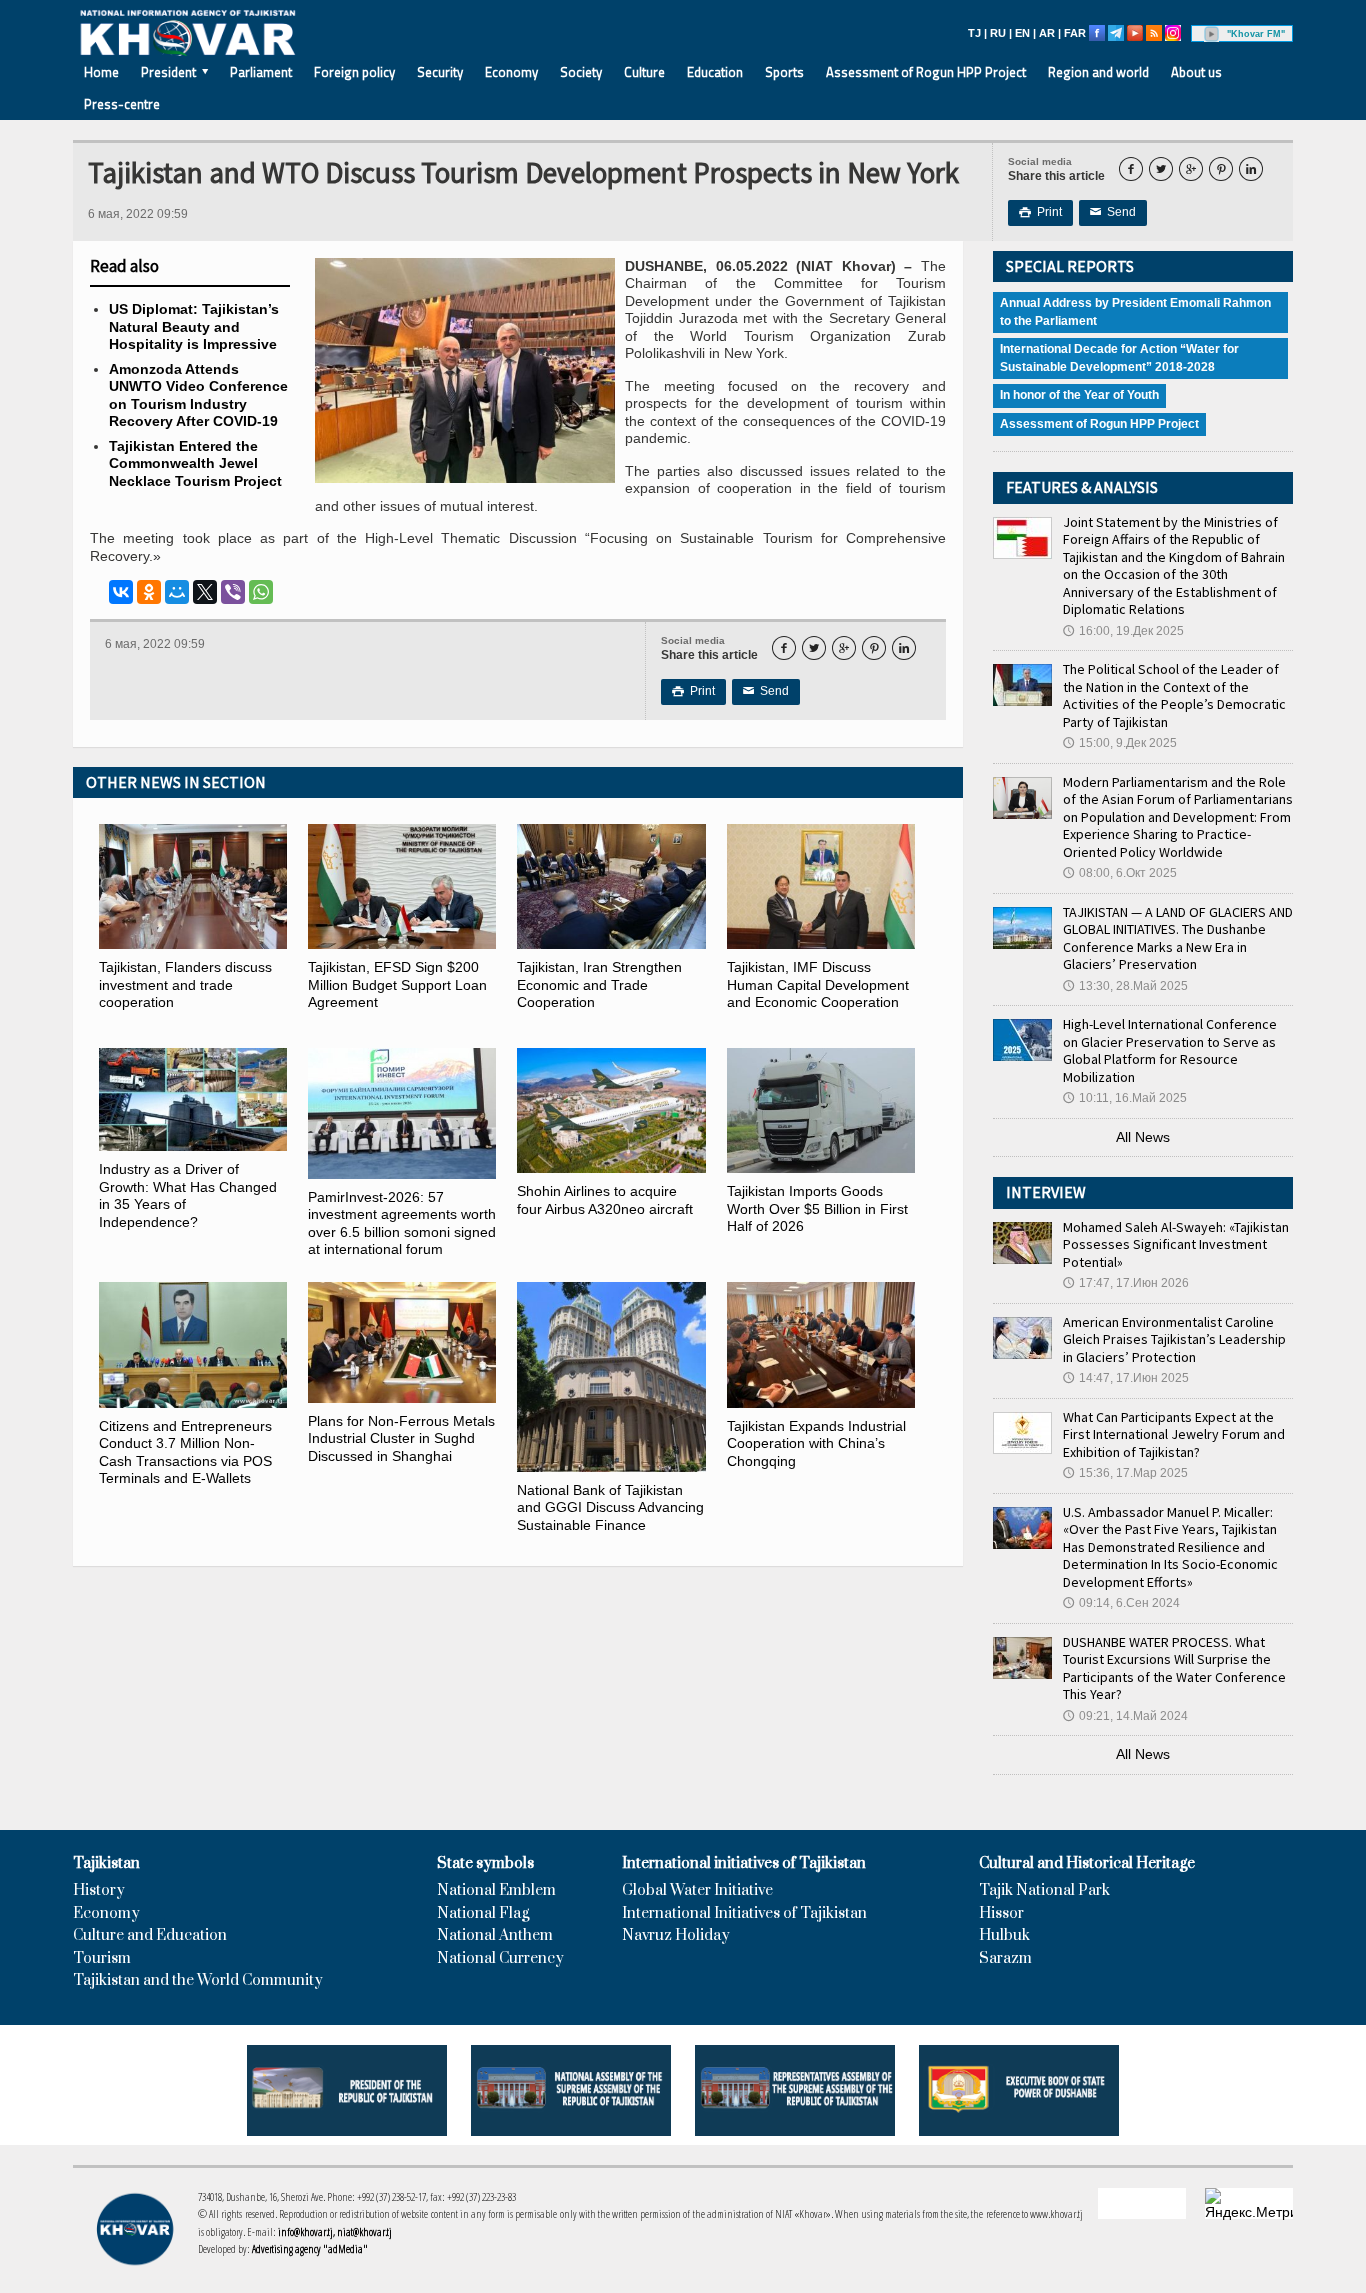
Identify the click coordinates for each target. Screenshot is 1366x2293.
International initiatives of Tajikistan (744, 1864)
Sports (784, 72)
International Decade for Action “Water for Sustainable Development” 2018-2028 (1119, 358)
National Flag (483, 1914)
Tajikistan (106, 1864)
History (99, 1891)
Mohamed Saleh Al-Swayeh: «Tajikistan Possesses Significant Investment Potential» (1176, 1244)
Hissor (1001, 1914)
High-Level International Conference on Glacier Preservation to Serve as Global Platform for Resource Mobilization (1170, 1050)
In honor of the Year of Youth (1079, 395)
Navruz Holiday (676, 1936)
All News (1143, 1137)
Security (440, 72)
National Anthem (495, 1936)
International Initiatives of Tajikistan (744, 1914)
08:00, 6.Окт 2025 (1120, 873)
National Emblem (496, 1891)
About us (1196, 72)
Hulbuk (1004, 1936)
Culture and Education (150, 1936)
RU (998, 34)
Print (1040, 212)
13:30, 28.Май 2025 (1125, 986)
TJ (974, 34)
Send (1113, 212)
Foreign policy (354, 72)
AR (1047, 34)
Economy (511, 72)
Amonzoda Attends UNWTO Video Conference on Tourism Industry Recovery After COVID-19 (198, 395)
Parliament (261, 72)
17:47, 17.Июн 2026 (1126, 1283)
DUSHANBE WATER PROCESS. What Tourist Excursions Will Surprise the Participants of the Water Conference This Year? (1174, 1668)
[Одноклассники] (149, 592)
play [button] (1212, 34)
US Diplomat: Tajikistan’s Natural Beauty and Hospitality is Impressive (194, 326)
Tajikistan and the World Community (198, 1981)
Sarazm (1005, 1959)
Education (715, 72)
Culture (644, 72)
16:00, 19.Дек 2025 (1123, 631)
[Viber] (233, 592)
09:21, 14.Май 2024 (1125, 1716)
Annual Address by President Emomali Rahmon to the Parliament (1135, 312)
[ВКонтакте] (121, 592)
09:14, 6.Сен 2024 (1121, 1603)
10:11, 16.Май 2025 (1125, 1098)
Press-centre (122, 104)
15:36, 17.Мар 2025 (1125, 1473)
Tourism (102, 1959)
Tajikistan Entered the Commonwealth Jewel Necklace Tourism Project (195, 463)
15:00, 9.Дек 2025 (1120, 743)
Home (101, 72)
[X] (205, 592)
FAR (1075, 34)
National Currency (500, 1959)
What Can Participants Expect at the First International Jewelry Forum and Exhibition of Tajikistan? (1174, 1434)
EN (1022, 34)
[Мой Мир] (177, 592)
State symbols (485, 1864)
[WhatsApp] (261, 592)
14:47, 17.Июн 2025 (1126, 1378)
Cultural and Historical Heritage (1087, 1864)
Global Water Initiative (697, 1891)
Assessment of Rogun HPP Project (926, 72)
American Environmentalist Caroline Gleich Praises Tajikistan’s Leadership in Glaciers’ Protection (1174, 1339)
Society (581, 72)
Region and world (1098, 72)
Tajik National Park (1044, 1891)
